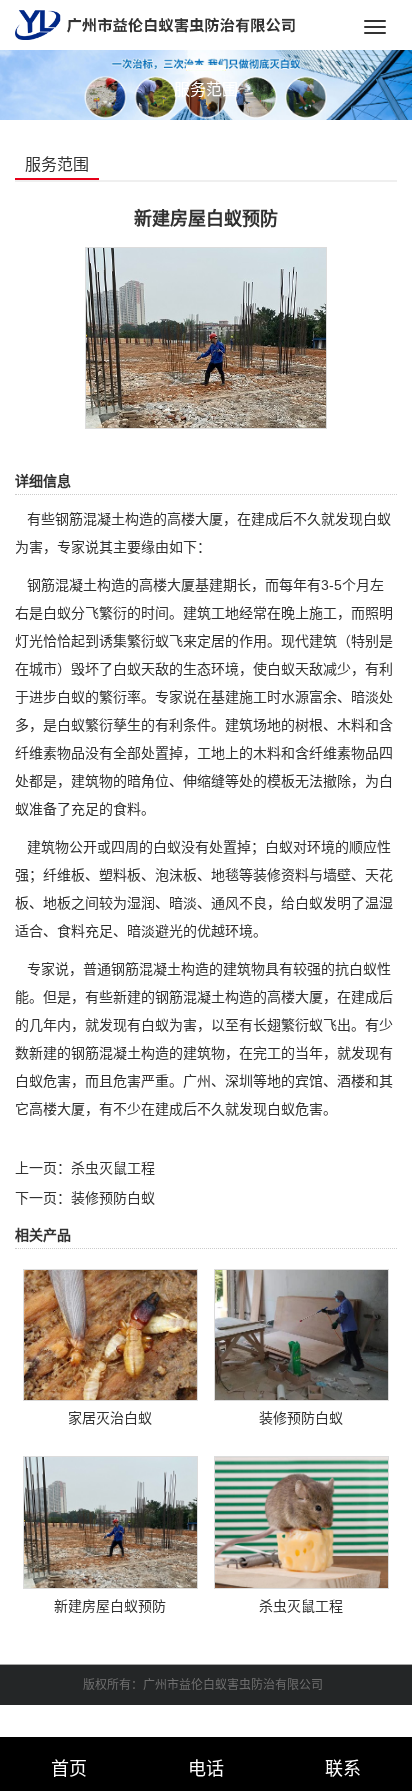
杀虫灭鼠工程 (113, 1168)
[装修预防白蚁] (302, 1334)
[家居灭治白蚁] (111, 1334)
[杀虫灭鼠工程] (302, 1521)
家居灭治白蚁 (110, 1418)
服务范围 (57, 164)
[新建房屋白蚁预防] (206, 337)
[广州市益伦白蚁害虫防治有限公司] (155, 24)
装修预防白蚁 (113, 1198)
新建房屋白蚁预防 (110, 1606)
